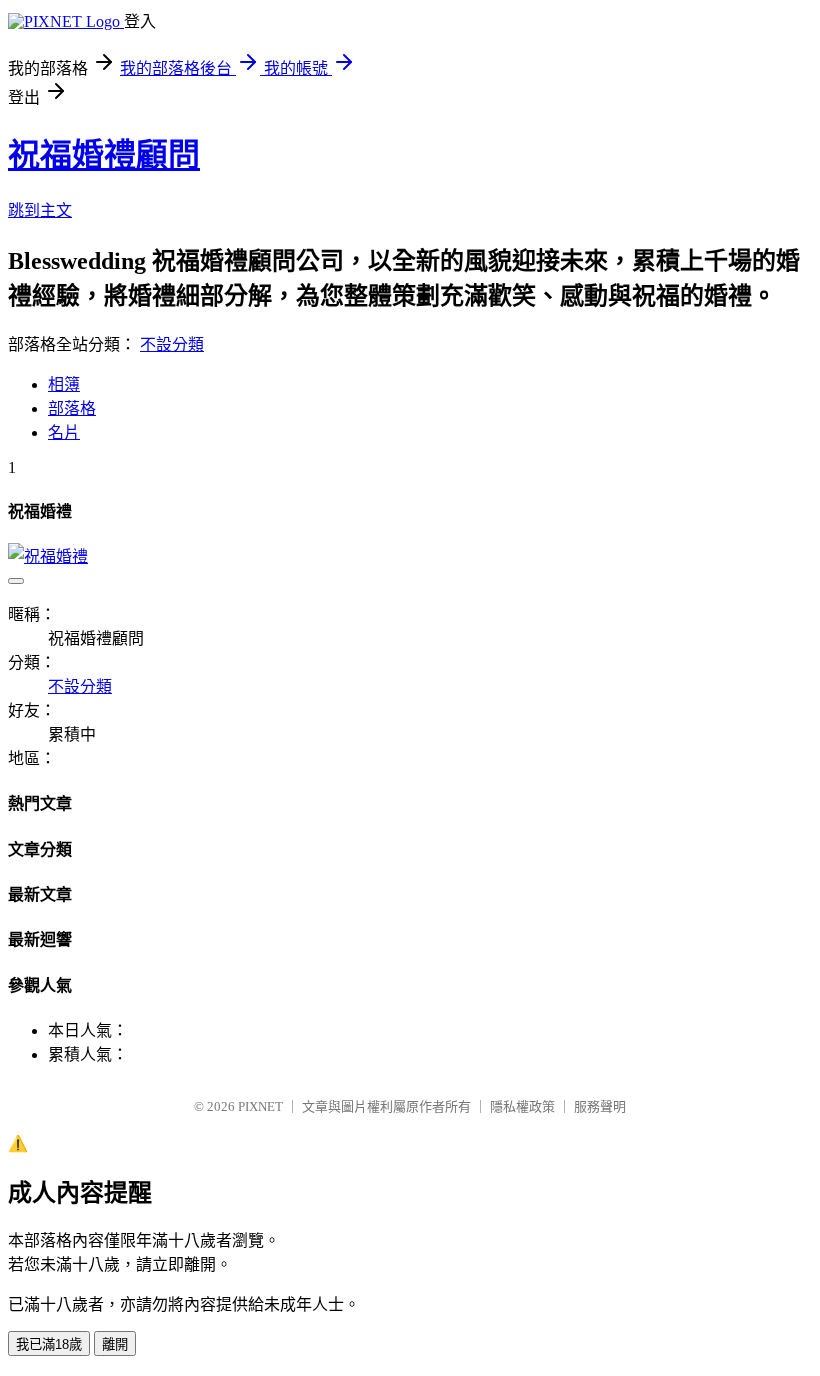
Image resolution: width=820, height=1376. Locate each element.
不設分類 (172, 344)
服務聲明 (600, 1106)
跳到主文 (40, 210)
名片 (64, 432)
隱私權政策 (522, 1106)
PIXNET (260, 1106)
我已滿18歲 (49, 1344)
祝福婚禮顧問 (104, 155)
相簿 (64, 384)
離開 (115, 1344)
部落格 (72, 408)
